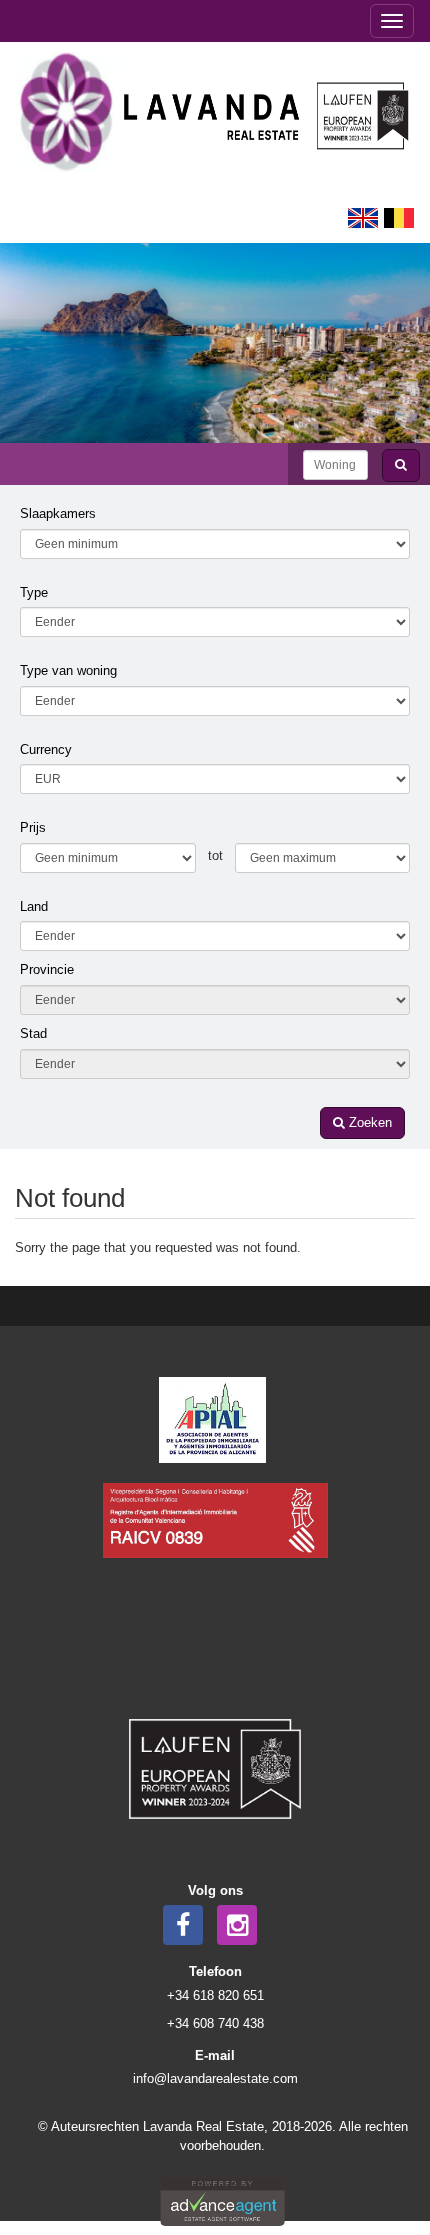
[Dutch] (399, 216)
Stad (33, 1033)
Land (34, 906)
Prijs (33, 827)
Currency (46, 749)
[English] (363, 216)
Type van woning (68, 670)
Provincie (47, 969)
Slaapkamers (58, 513)
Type (34, 592)
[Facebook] (183, 1925)
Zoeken (368, 1122)
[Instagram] (237, 1925)
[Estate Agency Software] (222, 2199)
